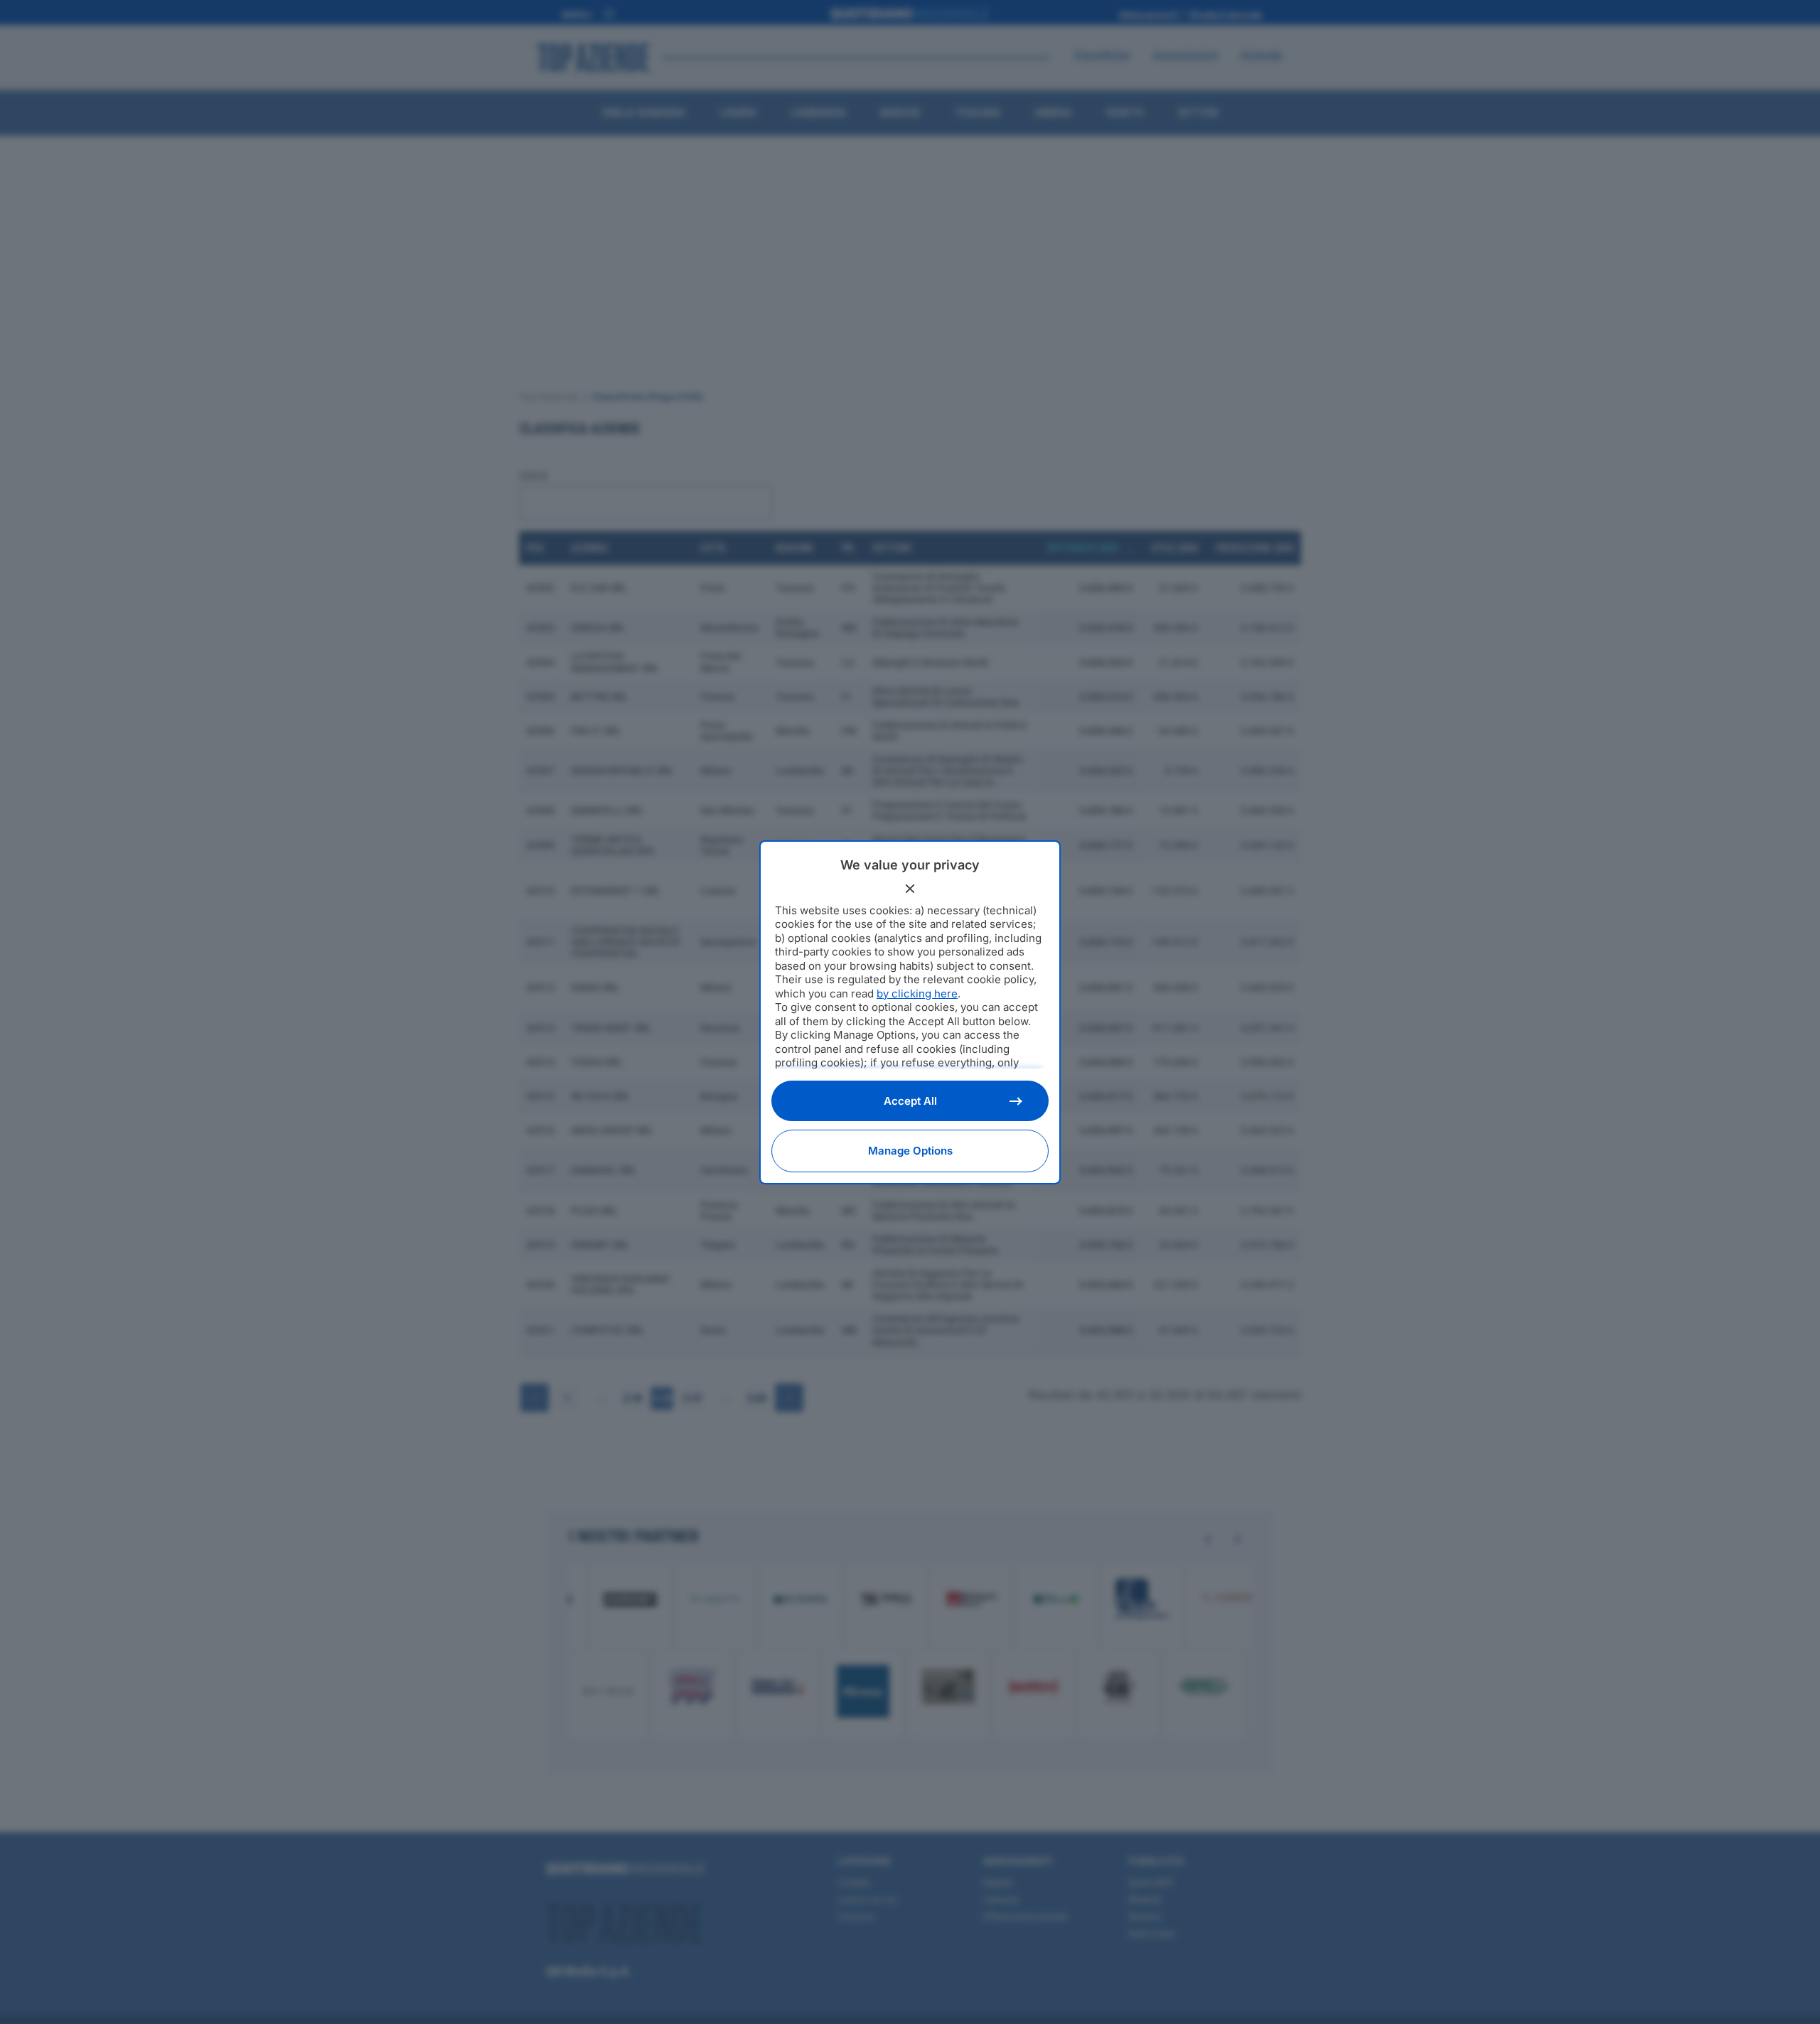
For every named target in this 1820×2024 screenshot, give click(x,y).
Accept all (910, 1101)
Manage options (910, 1151)
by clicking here (917, 994)
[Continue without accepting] (910, 889)
